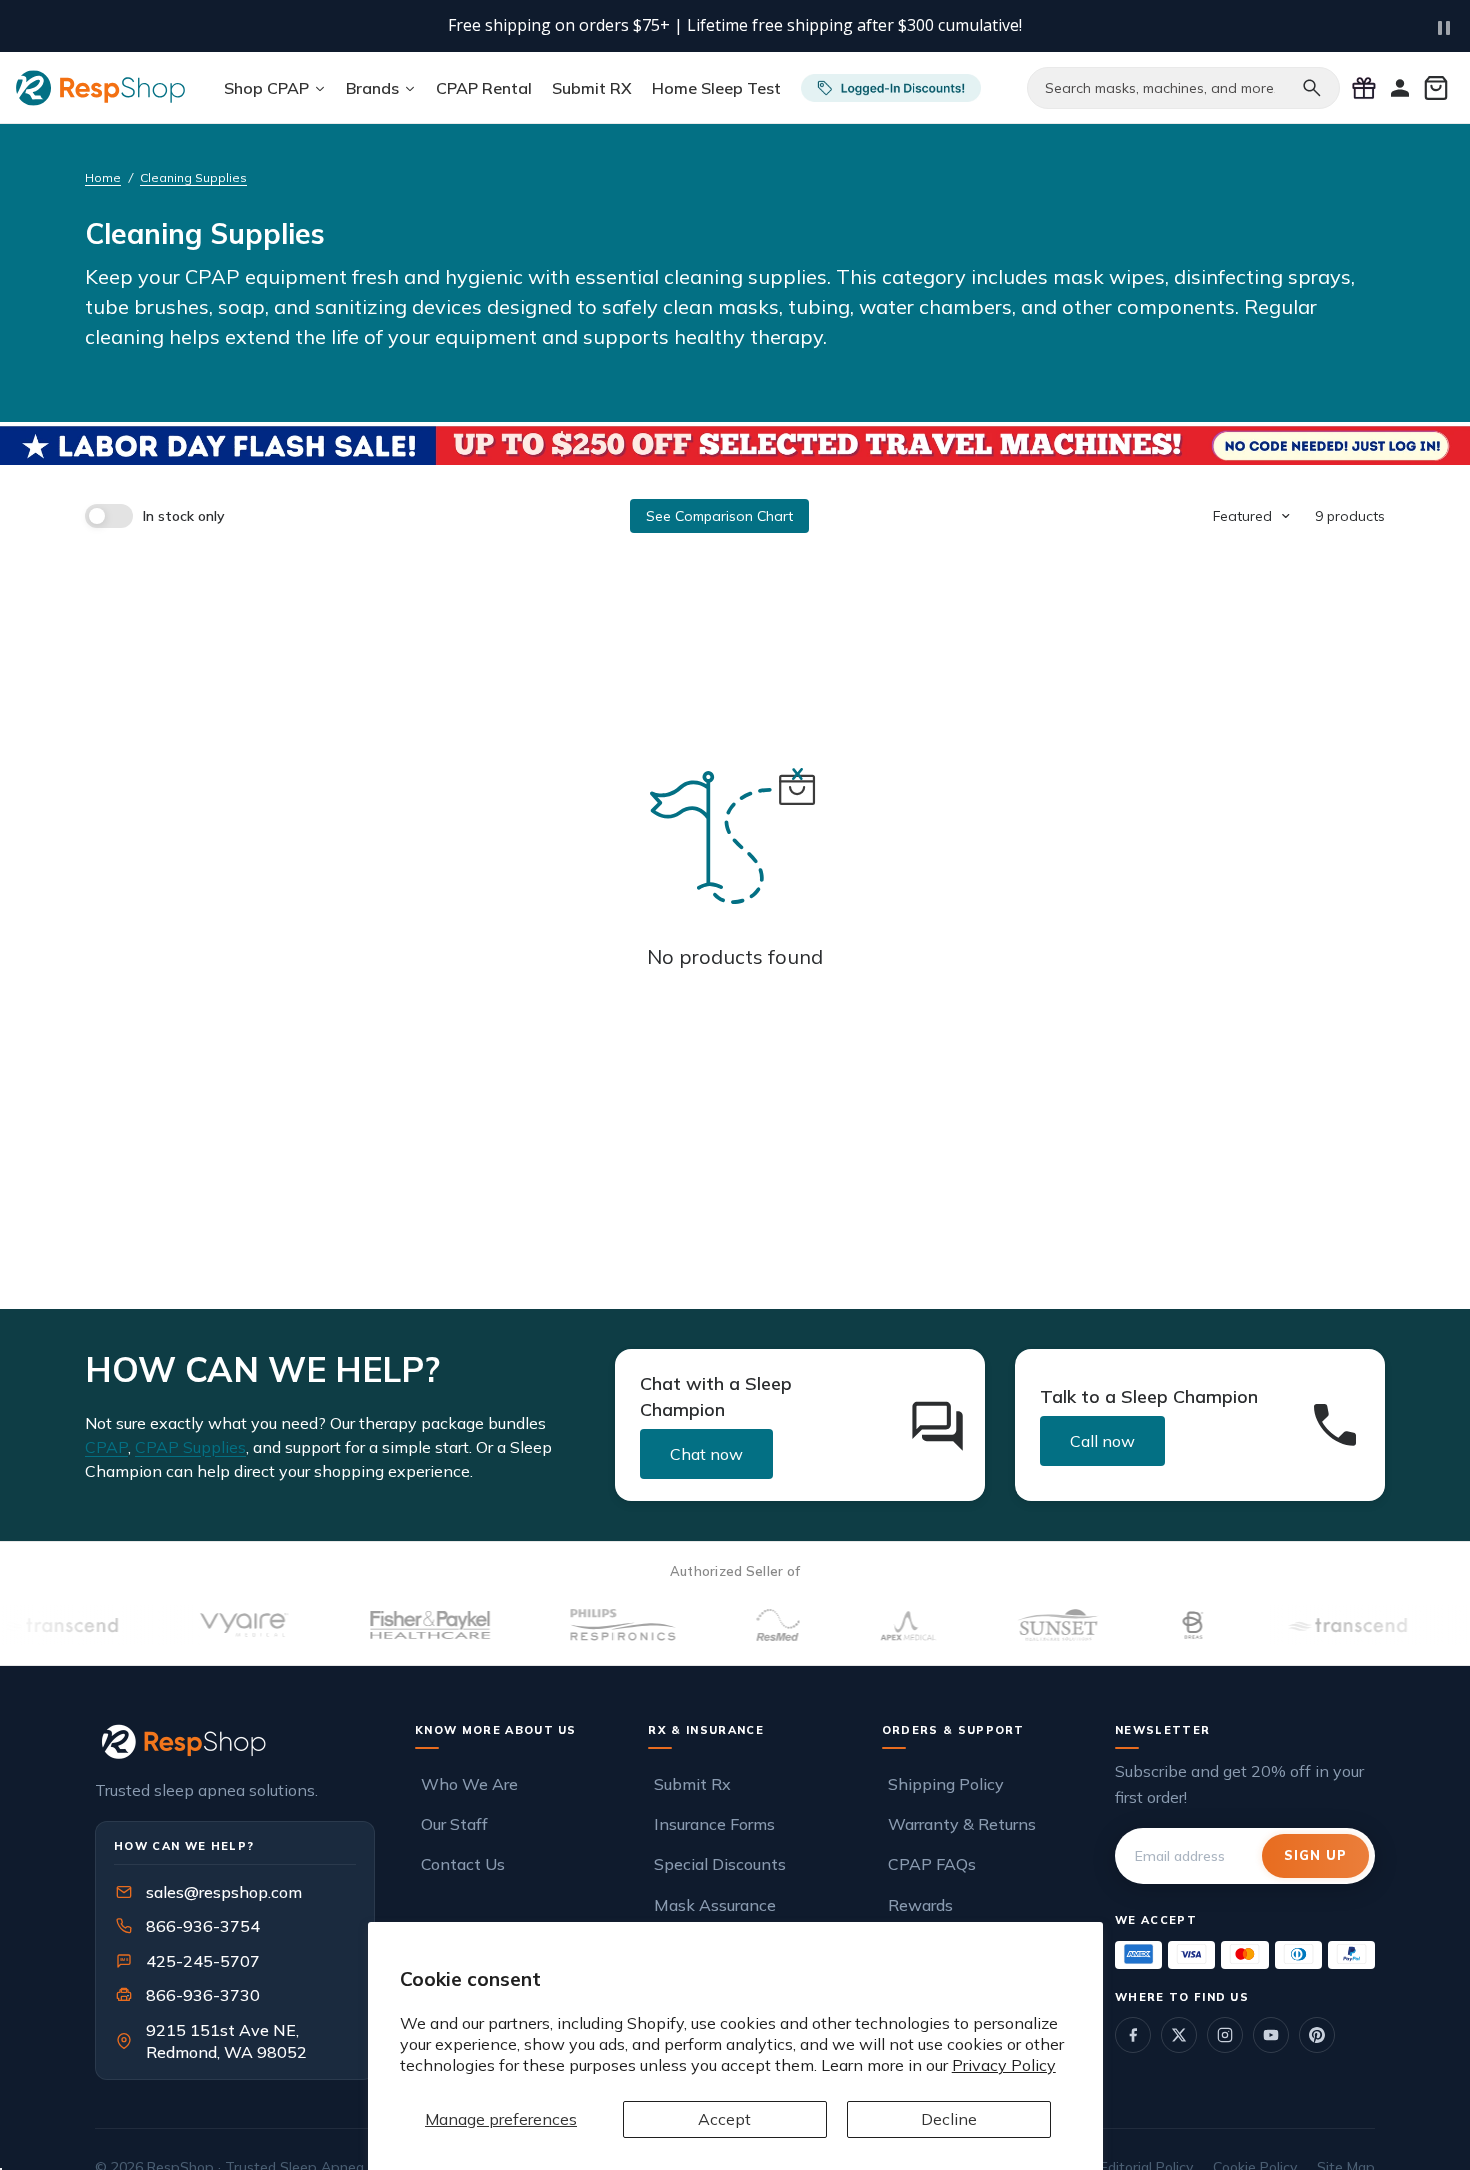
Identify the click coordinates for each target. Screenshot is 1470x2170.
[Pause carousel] (1444, 28)
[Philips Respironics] (584, 1625)
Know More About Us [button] (496, 1730)
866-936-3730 (203, 1995)
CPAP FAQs (932, 1864)
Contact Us (463, 1864)
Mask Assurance (715, 1904)
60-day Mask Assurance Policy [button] (823, 26)
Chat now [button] (706, 1454)
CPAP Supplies (190, 1447)
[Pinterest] (1317, 2035)
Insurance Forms (714, 1824)
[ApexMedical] (870, 1625)
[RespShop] (235, 1741)
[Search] (1312, 88)
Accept (724, 2119)
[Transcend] (1308, 1625)
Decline (949, 2119)
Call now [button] (1102, 1441)
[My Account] (1400, 88)
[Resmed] (739, 1625)
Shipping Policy (946, 1783)
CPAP (106, 1447)
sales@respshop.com (224, 1892)
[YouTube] (1271, 2035)
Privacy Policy (1004, 2065)
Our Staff (454, 1824)
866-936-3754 (203, 1926)
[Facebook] (1133, 2035)
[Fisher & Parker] (392, 1625)
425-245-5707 (190, 1961)
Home (103, 177)
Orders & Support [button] (953, 1730)
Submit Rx (692, 1783)
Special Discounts (720, 1864)
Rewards (920, 1904)
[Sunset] (1020, 1625)
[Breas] (1155, 1625)
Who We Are (469, 1783)
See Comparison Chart (719, 516)
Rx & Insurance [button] (706, 1730)
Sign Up (1315, 1855)
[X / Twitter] (1179, 2035)
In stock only (184, 516)
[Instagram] (1225, 2035)
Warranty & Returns (962, 1824)
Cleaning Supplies (193, 177)
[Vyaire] (206, 1625)
